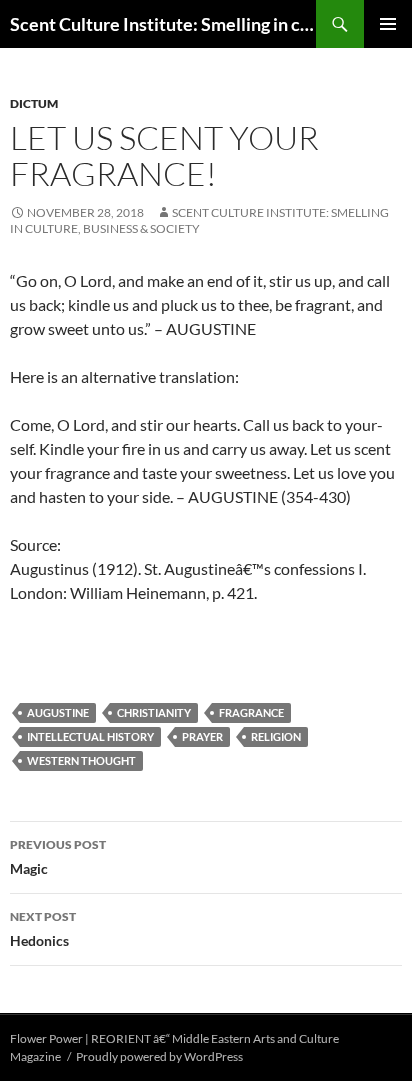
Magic (58, 857)
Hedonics (43, 929)
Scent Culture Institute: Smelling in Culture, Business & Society (199, 220)
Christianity (154, 712)
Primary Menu (388, 24)
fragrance (251, 712)
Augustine (58, 712)
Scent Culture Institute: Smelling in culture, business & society (163, 24)
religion (276, 736)
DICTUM (34, 103)
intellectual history (90, 736)
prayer (202, 736)
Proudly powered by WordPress (159, 1056)
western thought (81, 760)
